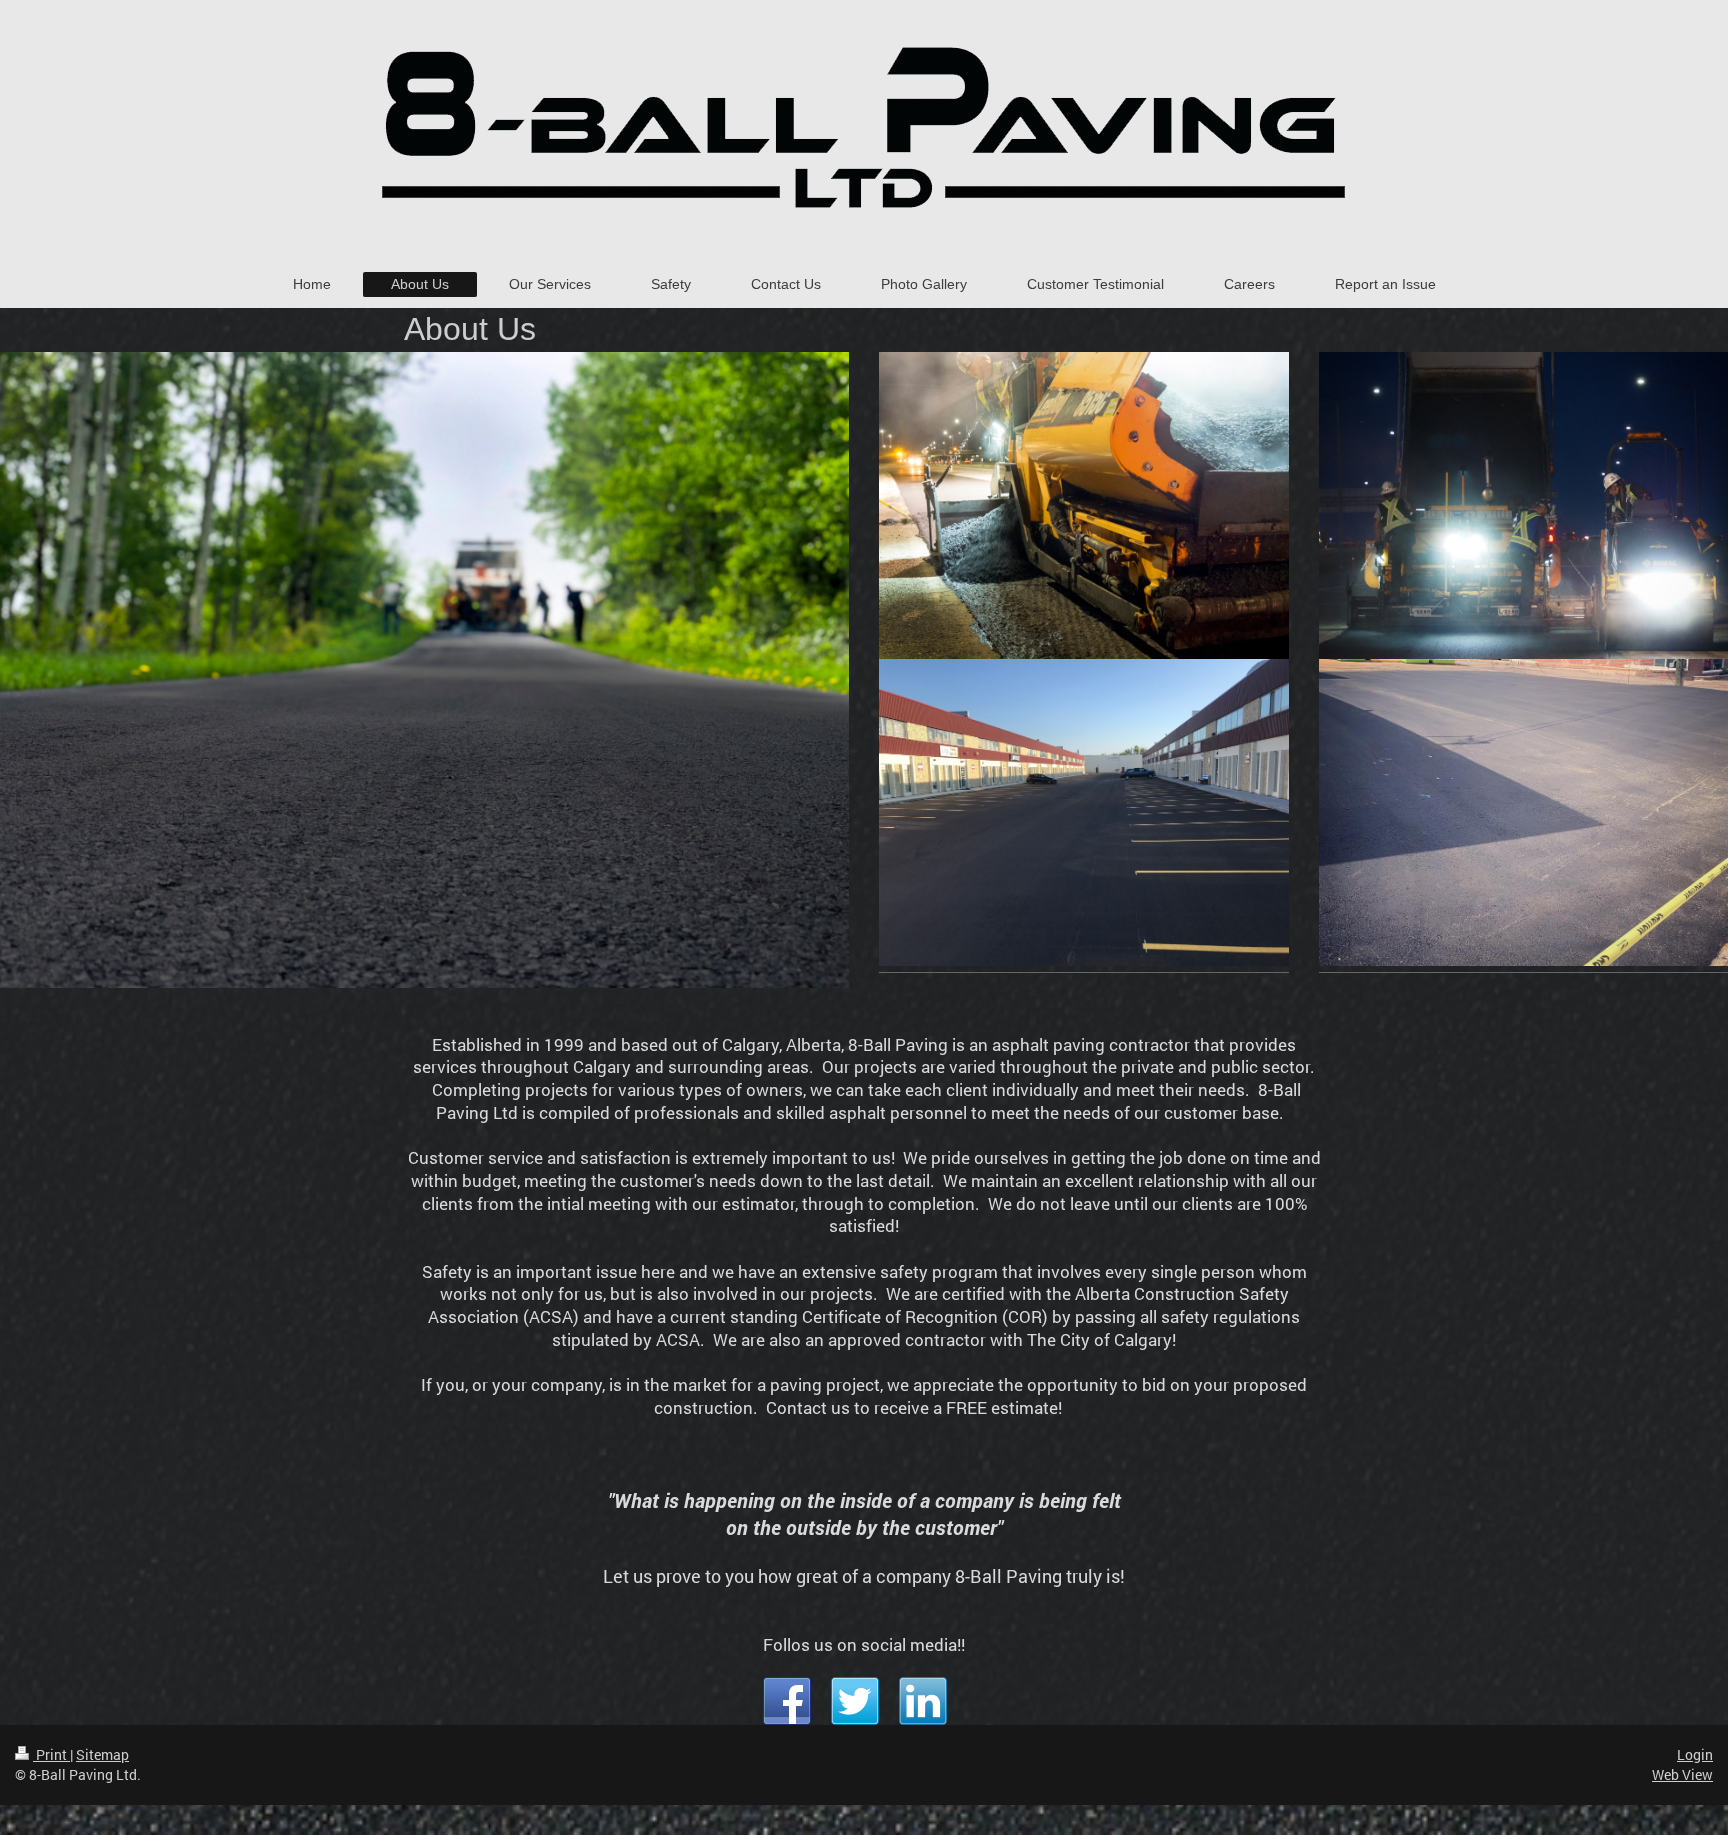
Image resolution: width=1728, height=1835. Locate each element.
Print (51, 1754)
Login (1695, 1754)
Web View (1682, 1774)
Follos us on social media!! (864, 1644)
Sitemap (102, 1754)
